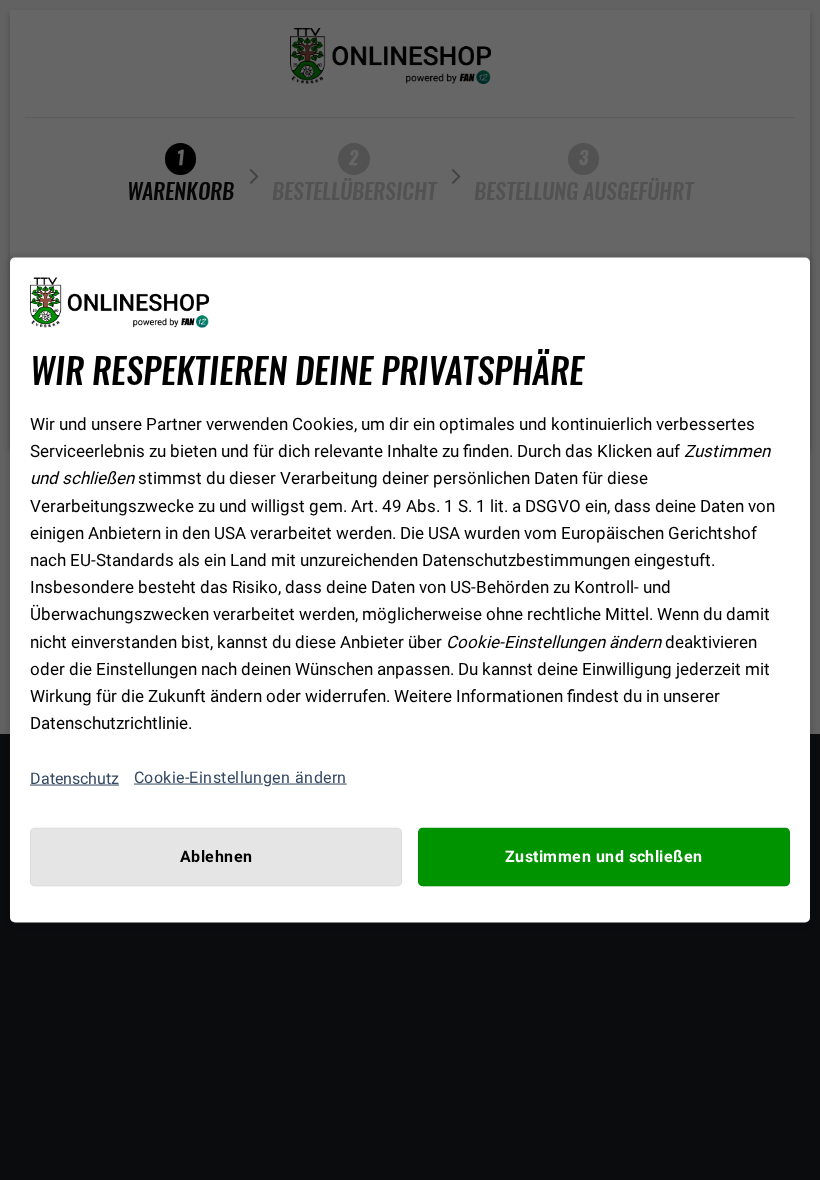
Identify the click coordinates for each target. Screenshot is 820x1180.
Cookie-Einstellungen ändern (240, 778)
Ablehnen (216, 857)
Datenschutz (74, 777)
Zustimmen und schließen (604, 857)
